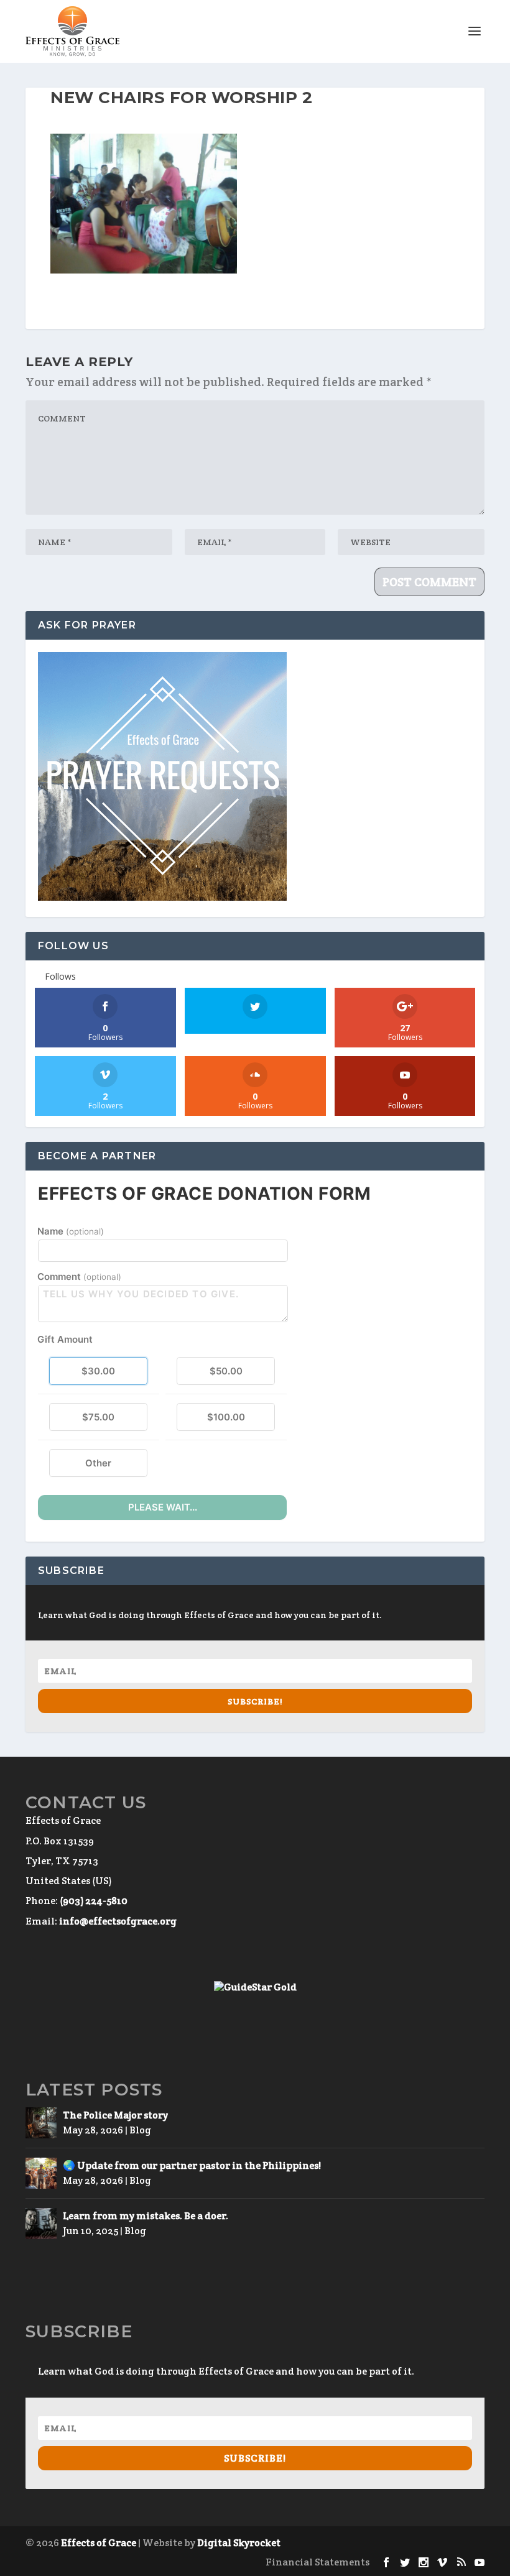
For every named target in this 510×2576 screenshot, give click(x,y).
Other (98, 1463)
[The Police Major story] (41, 2123)
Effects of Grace (99, 2543)
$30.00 (98, 1371)
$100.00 (226, 1417)
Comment (79, 1276)
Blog (140, 2130)
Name (71, 1231)
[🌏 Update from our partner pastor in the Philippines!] (41, 2173)
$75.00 (98, 1417)
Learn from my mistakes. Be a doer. (146, 2216)
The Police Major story (115, 2115)
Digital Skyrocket (239, 2543)
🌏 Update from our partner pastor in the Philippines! (192, 2165)
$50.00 (226, 1371)
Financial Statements (318, 2562)
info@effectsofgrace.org (118, 1921)
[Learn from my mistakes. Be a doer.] (41, 2224)
